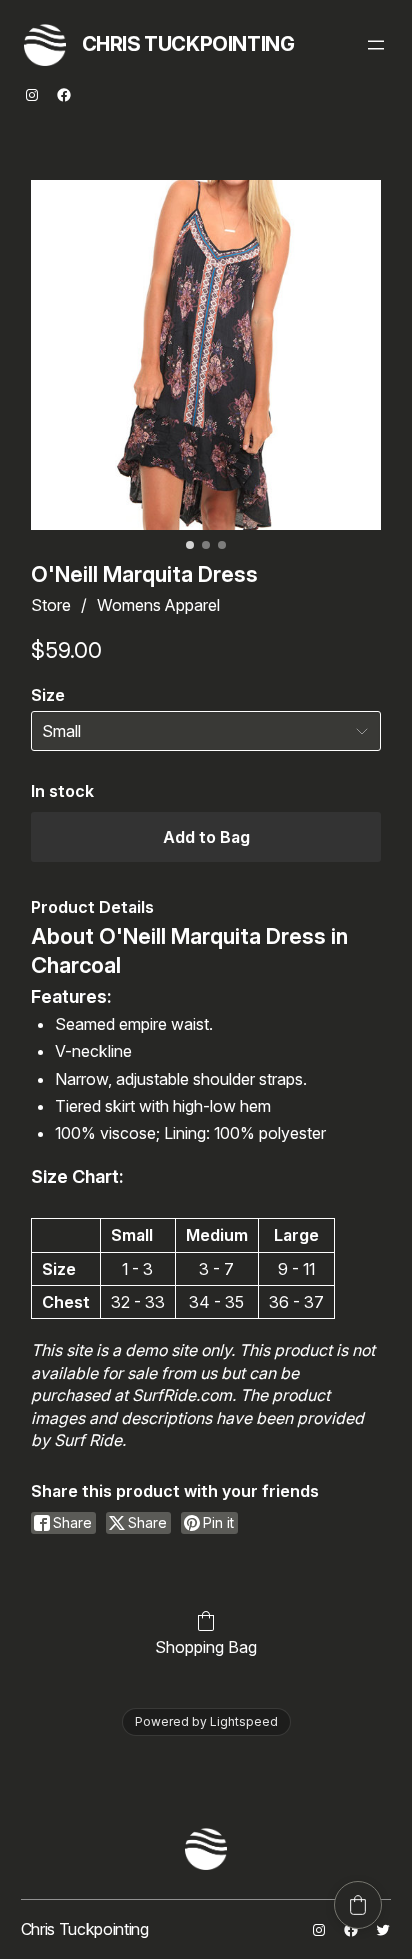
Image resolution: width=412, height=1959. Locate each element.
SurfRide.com (182, 1395)
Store (51, 605)
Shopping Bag (206, 1647)
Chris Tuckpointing (188, 44)
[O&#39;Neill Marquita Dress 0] (206, 355)
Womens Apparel (158, 605)
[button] (358, 1905)
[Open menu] (376, 45)
